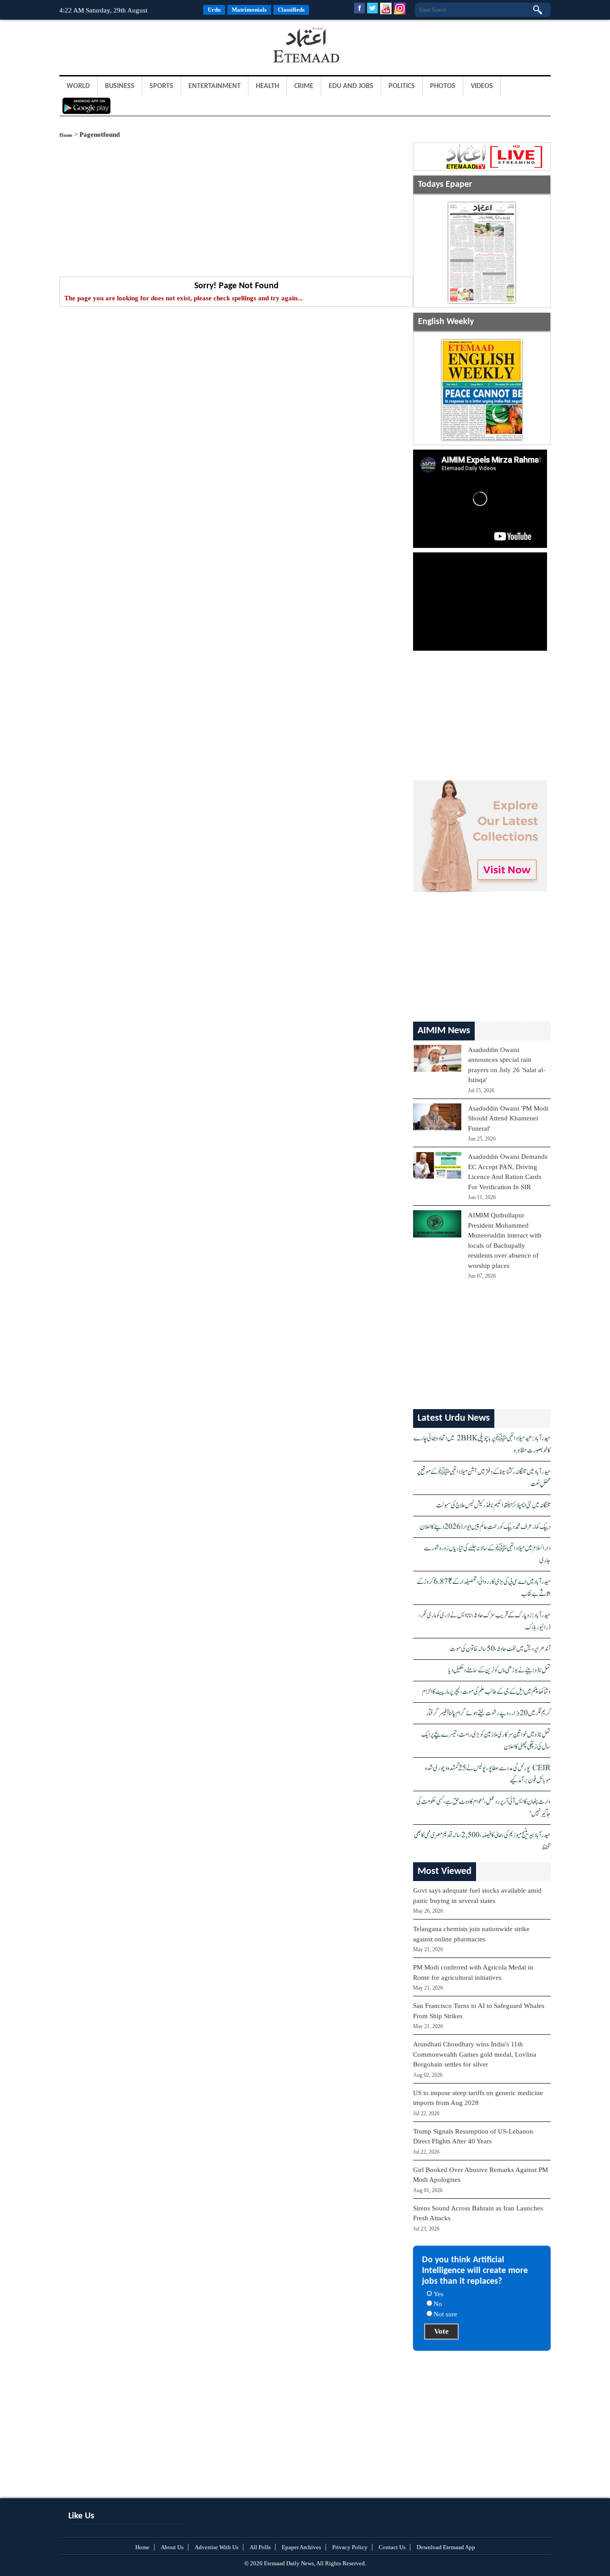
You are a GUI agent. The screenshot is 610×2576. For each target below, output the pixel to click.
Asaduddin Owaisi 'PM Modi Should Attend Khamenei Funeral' (508, 1118)
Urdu (214, 10)
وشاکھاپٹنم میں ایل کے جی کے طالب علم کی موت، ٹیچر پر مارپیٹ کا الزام (486, 1692)
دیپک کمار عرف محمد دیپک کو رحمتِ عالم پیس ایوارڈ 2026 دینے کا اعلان (485, 1527)
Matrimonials (249, 10)
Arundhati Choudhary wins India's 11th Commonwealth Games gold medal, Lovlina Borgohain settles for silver (475, 2054)
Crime (304, 86)
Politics (402, 86)
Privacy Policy (350, 2547)
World (78, 86)
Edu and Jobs (351, 86)
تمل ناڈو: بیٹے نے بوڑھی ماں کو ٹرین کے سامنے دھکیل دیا (499, 1670)
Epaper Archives (301, 2547)
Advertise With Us (217, 2547)
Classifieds (291, 10)
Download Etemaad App (446, 2547)
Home (66, 135)
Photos (443, 86)
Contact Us (392, 2547)
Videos (482, 86)
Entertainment (215, 86)
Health (267, 86)
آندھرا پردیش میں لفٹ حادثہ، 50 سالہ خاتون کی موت (500, 1649)
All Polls (260, 2547)
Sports (161, 86)
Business (120, 86)
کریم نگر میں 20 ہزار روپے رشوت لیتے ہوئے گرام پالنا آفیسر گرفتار (488, 1713)
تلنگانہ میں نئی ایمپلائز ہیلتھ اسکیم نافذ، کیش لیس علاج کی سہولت (493, 1505)
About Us (172, 2547)
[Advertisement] (131, 46)
